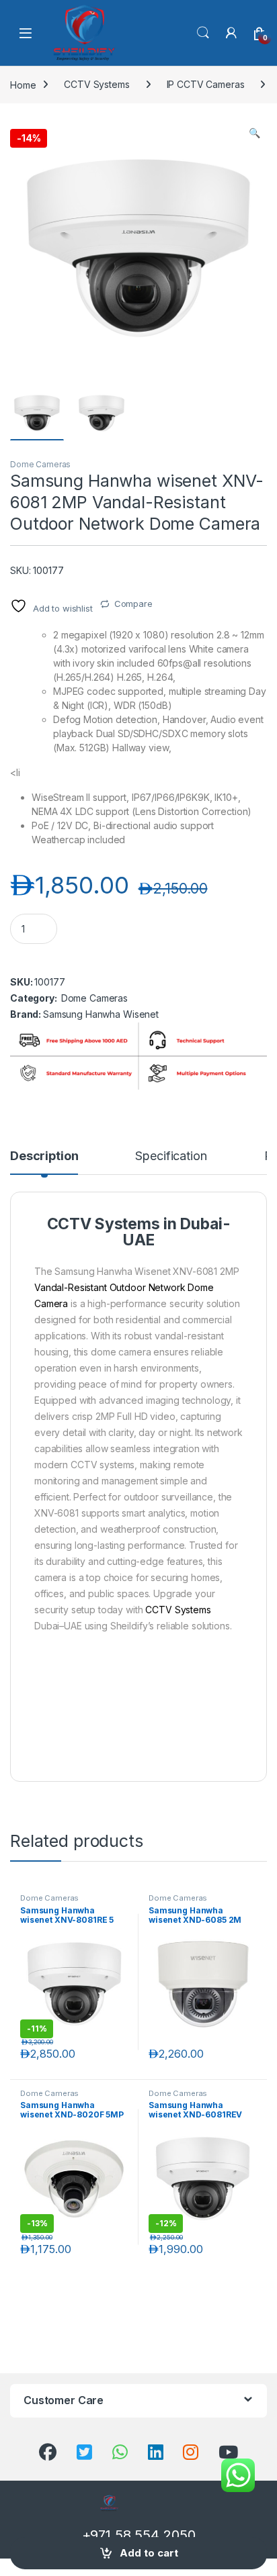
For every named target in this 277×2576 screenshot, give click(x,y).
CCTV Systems (96, 84)
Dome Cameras (40, 464)
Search (203, 33)
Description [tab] (44, 1156)
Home (23, 84)
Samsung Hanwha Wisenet (101, 1014)
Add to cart (149, 2553)
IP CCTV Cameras (206, 84)
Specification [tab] (171, 1156)
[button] (254, 133)
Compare (133, 604)
